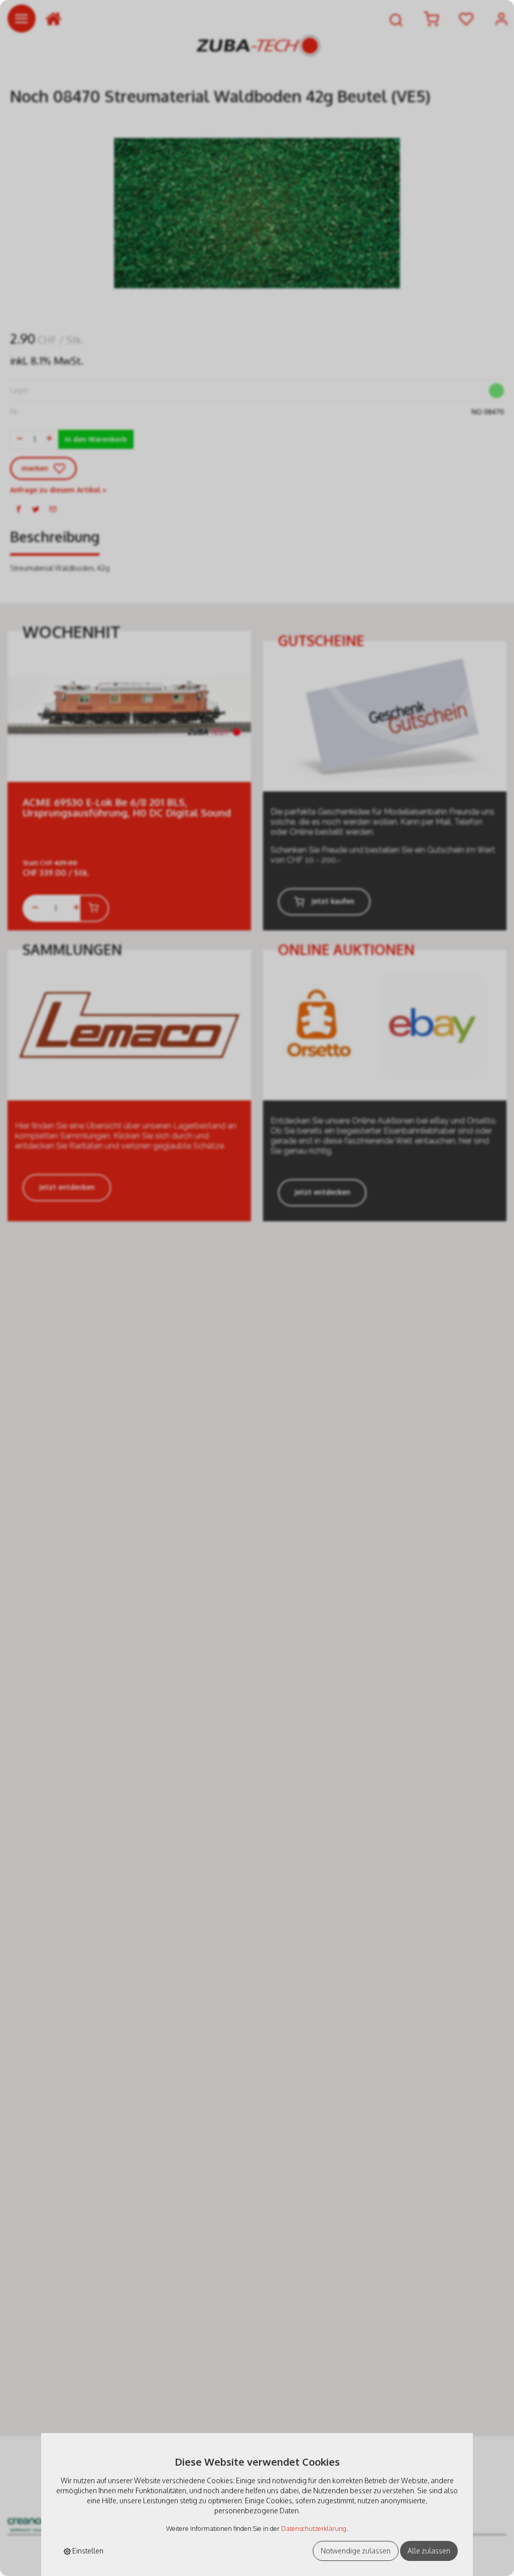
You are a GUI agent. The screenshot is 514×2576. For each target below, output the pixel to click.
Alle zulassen (429, 2551)
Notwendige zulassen (356, 2551)
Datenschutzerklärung (314, 2528)
